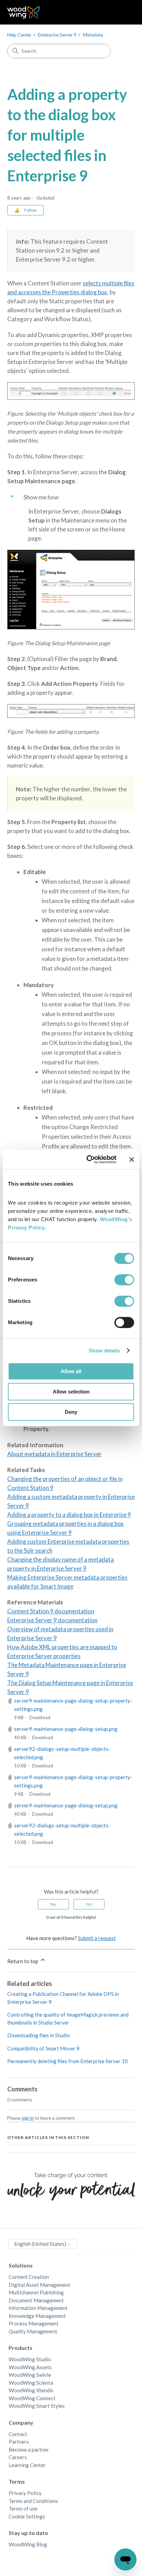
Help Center (19, 35)
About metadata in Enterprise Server (54, 1454)
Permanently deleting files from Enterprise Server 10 (68, 2061)
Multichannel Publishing (36, 2292)
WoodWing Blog (28, 2544)
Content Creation (29, 2277)
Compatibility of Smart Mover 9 (43, 2048)
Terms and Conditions (33, 2501)
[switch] (124, 1280)
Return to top (23, 1961)
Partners (19, 2442)
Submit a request (97, 1938)
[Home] (24, 12)
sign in (28, 2118)
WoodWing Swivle (30, 2375)
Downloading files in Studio (39, 2035)
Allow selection (71, 1392)
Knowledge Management (37, 2316)
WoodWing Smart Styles (37, 2406)
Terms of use (23, 2508)
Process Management (34, 2323)
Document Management (36, 2300)
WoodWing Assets (30, 2367)
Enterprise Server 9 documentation (52, 1620)
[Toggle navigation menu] (123, 12)
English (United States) (41, 2244)
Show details (104, 1351)
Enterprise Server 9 (57, 35)
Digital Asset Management (39, 2285)
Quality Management (33, 2331)
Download (40, 1717)
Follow (30, 210)
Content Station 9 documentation (51, 1611)
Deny (71, 1412)
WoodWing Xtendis (31, 2390)
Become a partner (29, 2450)
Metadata (93, 35)
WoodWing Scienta (31, 2383)
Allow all (71, 1371)
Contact (18, 2434)
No (89, 1904)
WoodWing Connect (32, 2398)
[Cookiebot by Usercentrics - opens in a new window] (88, 1159)
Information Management (38, 2308)
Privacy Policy (25, 2493)
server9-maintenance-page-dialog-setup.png (66, 1729)
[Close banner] (132, 1159)
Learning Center (27, 2465)
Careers (18, 2457)
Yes (53, 1904)
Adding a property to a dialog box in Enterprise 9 (69, 1515)
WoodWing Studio (30, 2359)
